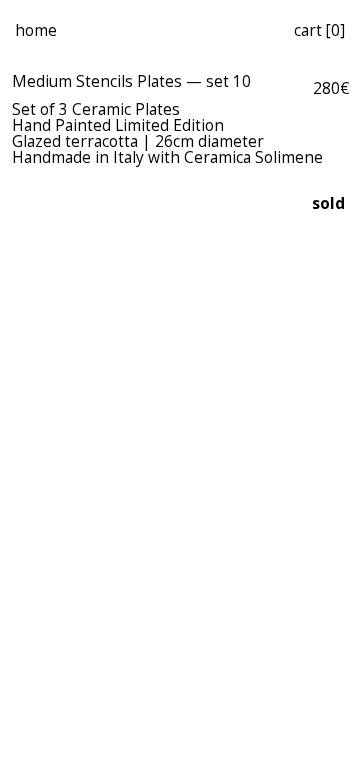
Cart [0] (319, 30)
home (36, 30)
